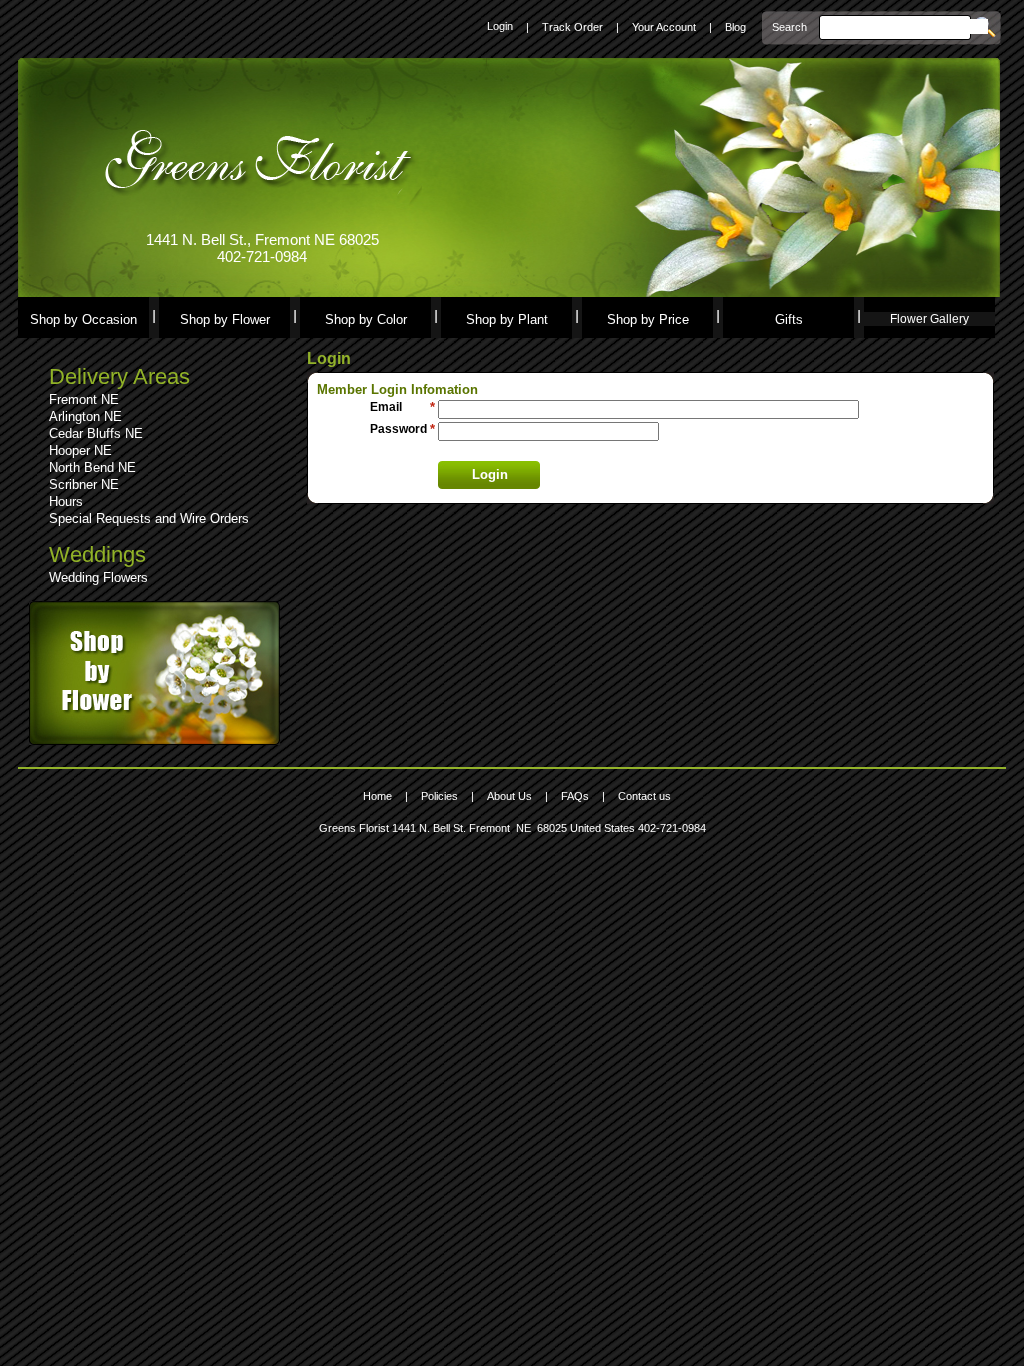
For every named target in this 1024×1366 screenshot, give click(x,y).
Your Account (664, 27)
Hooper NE (80, 450)
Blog (735, 27)
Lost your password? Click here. (517, 451)
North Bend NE (92, 467)
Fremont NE (84, 399)
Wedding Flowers (98, 577)
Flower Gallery (929, 319)
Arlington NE (85, 416)
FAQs (575, 796)
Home (377, 796)
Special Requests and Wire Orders (149, 518)
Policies (439, 796)
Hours (66, 501)
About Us (509, 796)
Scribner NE (84, 484)
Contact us (644, 796)
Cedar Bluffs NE (96, 433)
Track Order (572, 27)
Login (500, 26)
